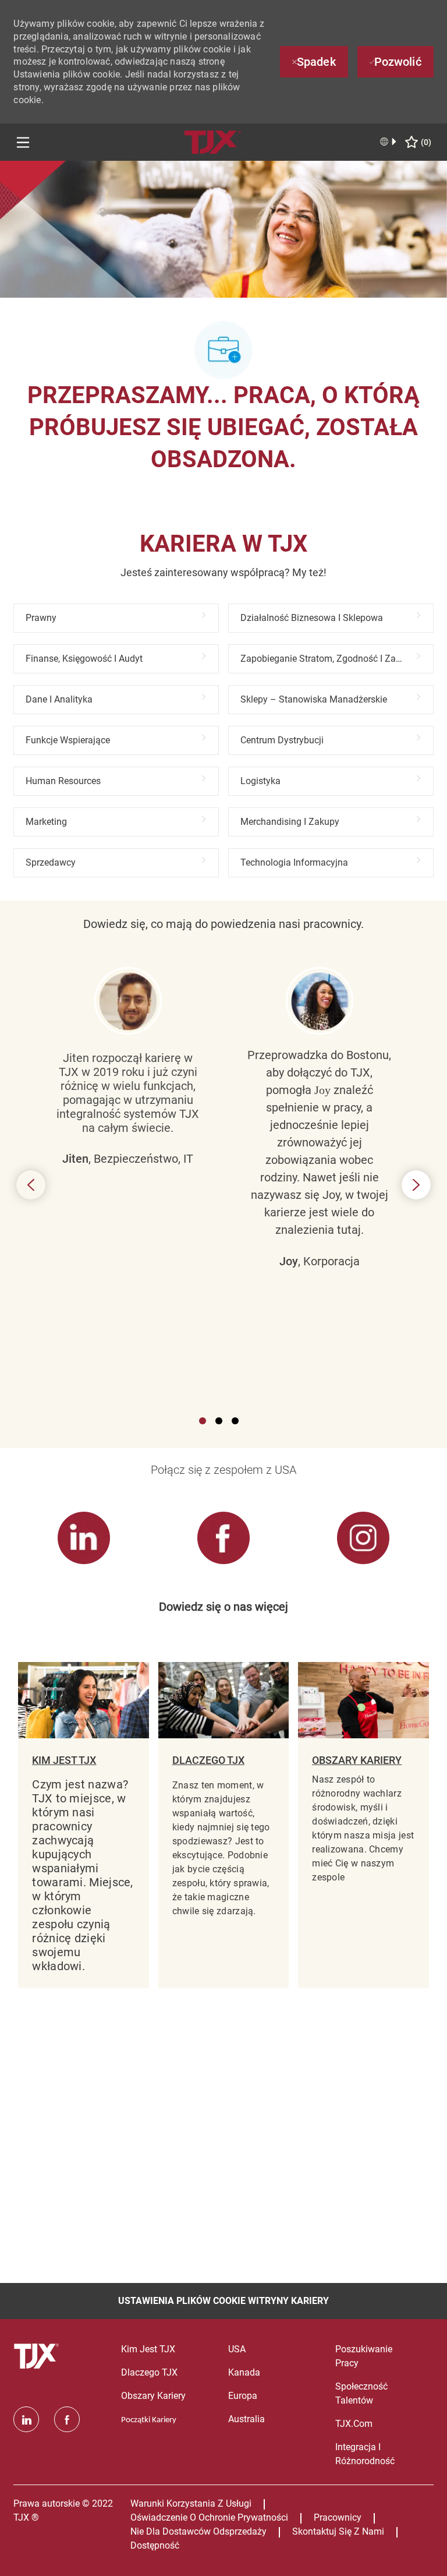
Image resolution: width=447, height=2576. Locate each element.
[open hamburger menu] (23, 142)
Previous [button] (31, 1185)
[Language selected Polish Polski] (389, 142)
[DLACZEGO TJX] (223, 1825)
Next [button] (416, 1185)
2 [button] (219, 1421)
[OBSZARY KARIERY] (363, 1825)
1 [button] (203, 1421)
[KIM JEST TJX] (83, 1825)
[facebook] (67, 2419)
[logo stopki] (38, 2356)
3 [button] (235, 1421)
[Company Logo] (213, 141)
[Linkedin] (26, 2419)
